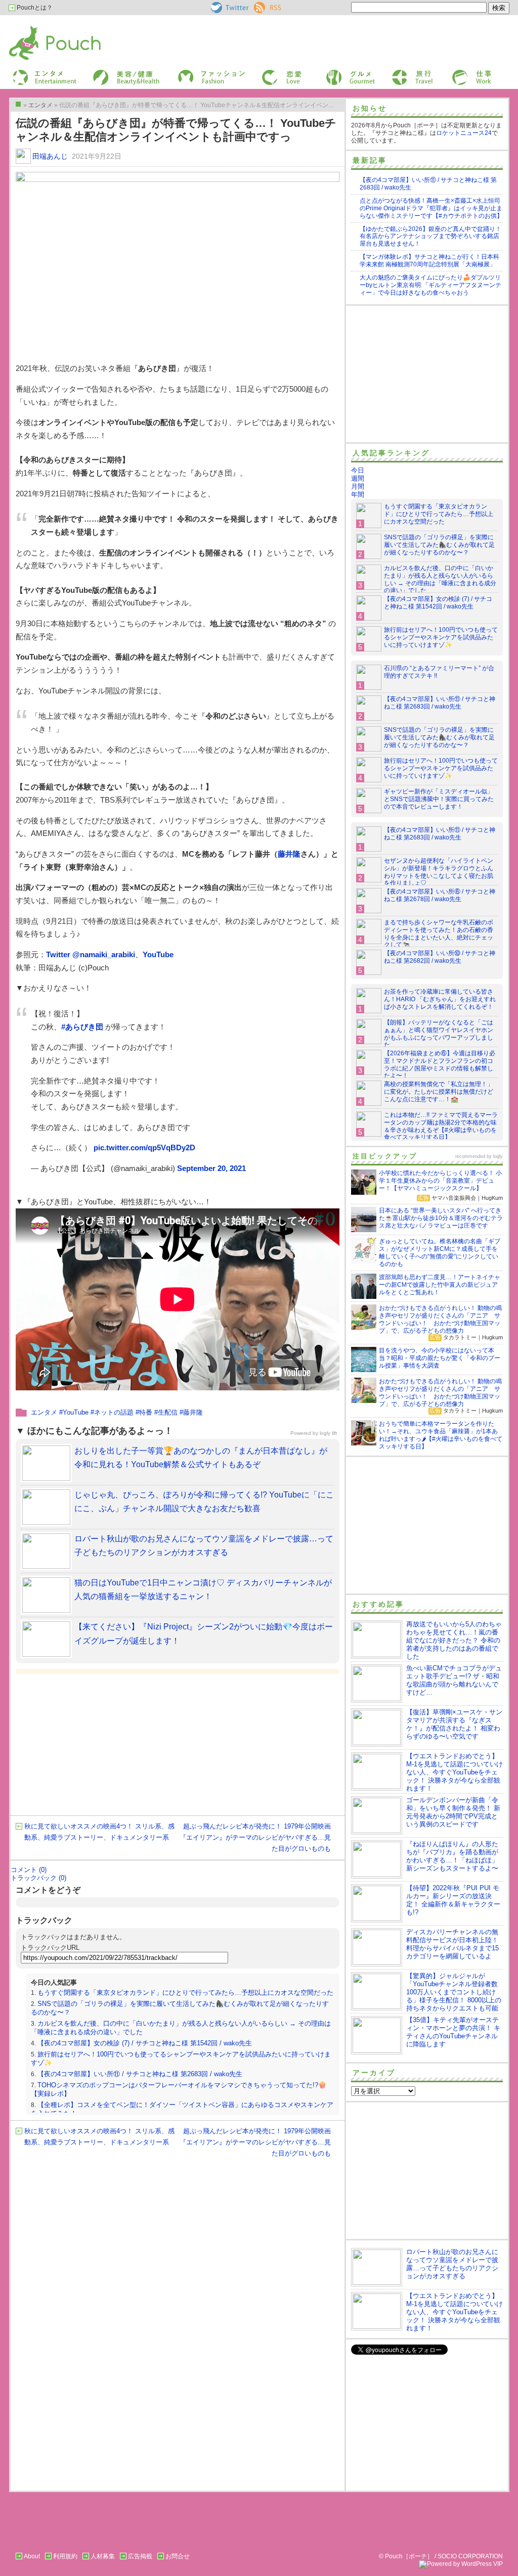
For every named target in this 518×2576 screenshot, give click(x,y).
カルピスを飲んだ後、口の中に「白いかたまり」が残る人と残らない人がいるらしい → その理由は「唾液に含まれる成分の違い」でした (440, 579)
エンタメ (44, 1412)
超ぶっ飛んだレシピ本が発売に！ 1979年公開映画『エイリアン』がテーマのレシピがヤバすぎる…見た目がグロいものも (255, 1837)
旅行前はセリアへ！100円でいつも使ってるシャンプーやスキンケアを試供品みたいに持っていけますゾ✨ (441, 637)
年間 (358, 495)
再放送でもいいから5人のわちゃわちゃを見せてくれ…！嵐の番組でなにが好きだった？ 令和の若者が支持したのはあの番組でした (454, 1640)
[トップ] (18, 104)
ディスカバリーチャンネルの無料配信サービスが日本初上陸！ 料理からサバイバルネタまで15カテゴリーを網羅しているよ (452, 1944)
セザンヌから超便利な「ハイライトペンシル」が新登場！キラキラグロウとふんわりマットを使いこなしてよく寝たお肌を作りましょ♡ (439, 872)
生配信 (168, 1412)
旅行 (397, 73)
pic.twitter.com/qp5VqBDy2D (144, 1148)
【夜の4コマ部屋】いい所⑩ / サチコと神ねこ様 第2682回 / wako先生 (440, 957)
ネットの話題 (114, 1412)
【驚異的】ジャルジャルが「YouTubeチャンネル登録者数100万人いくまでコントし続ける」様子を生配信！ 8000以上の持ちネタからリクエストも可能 (454, 1992)
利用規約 (65, 2556)
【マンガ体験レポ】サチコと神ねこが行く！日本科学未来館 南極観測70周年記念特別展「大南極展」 (429, 261)
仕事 (457, 73)
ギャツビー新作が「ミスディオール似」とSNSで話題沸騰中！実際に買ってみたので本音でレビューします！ (439, 799)
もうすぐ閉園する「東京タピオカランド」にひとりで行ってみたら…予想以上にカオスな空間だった (185, 1993)
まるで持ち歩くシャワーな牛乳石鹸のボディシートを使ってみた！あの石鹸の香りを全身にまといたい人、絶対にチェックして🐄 (439, 934)
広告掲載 (140, 2556)
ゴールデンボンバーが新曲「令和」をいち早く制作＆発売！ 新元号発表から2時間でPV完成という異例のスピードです (453, 1812)
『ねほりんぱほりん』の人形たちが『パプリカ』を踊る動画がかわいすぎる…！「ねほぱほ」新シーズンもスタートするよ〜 (452, 1856)
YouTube (158, 954)
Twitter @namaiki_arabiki (91, 954)
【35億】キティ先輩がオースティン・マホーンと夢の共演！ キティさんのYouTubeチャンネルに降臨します (453, 2032)
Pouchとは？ (34, 8)
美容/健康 (105, 73)
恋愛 (267, 73)
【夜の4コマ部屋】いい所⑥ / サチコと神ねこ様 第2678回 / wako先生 (440, 895)
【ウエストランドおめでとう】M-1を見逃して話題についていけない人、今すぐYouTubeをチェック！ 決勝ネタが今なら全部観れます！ (455, 1772)
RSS (260, 6)
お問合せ (178, 2556)
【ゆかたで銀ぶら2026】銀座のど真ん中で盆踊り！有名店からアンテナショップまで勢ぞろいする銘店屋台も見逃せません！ (430, 237)
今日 (358, 470)
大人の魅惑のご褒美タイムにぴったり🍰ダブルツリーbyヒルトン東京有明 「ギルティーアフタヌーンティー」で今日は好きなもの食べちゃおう (430, 285)
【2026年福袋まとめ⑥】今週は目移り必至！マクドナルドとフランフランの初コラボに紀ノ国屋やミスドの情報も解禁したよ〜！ (440, 1065)
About (32, 2556)
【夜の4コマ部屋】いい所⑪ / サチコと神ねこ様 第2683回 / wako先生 (140, 2074)
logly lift (328, 1433)
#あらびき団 (82, 1027)
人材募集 (103, 2556)
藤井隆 (289, 854)
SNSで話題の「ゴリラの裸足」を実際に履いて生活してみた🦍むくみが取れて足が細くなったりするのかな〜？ (439, 545)
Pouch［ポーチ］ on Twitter (229, 8)
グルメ (334, 73)
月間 (358, 486)
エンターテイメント (41, 73)
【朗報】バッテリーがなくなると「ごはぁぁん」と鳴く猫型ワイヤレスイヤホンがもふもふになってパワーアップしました (439, 1034)
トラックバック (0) (38, 1878)
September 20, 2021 (211, 1168)
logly (498, 1156)
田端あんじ (50, 156)
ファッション (195, 73)
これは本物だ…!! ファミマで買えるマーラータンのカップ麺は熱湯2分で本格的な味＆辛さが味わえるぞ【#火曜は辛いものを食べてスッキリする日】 (441, 1126)
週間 (358, 478)
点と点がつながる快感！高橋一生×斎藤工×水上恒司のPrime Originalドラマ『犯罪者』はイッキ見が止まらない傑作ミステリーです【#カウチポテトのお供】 (431, 208)
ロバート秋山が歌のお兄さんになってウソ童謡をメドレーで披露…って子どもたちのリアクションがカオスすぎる (452, 2264)
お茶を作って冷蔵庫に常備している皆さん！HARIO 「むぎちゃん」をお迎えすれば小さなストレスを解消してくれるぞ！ (440, 999)
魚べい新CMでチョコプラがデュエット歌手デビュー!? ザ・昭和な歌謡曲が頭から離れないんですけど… (454, 1680)
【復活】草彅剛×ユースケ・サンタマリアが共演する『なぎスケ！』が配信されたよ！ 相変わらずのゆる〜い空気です (454, 1724)
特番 (146, 1412)
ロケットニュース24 (464, 133)
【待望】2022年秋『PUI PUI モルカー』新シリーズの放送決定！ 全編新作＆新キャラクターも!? (453, 1900)
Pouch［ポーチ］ (35, 28)
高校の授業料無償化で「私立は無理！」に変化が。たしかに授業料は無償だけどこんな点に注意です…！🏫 (439, 1092)
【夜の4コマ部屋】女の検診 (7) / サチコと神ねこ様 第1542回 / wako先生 (145, 2043)
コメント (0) (29, 1870)
